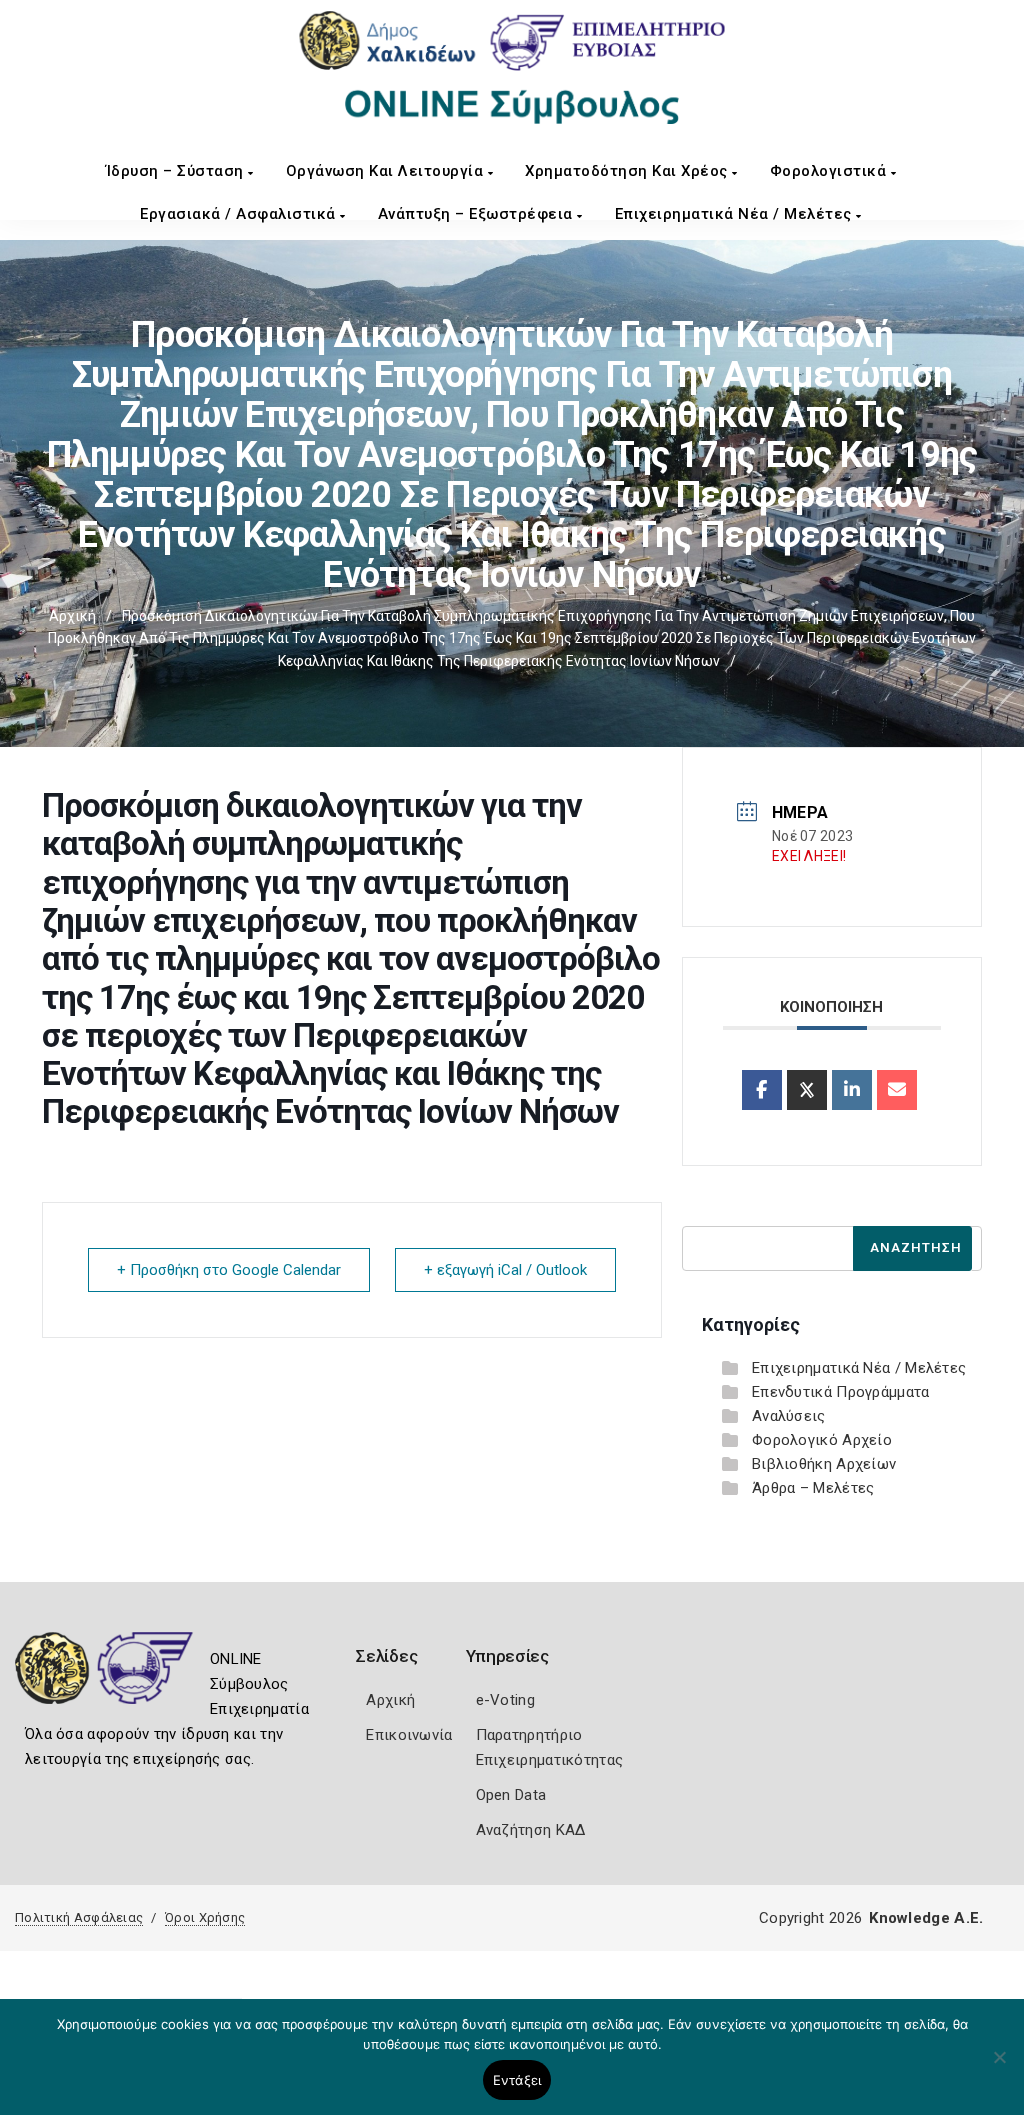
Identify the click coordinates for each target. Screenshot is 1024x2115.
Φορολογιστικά (830, 171)
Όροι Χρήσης (205, 1917)
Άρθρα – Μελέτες (813, 1488)
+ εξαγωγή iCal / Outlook (505, 1270)
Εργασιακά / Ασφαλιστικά (240, 214)
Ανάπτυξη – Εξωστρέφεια (478, 214)
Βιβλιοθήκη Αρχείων (824, 1464)
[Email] (897, 1090)
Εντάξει (517, 2080)
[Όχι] (999, 2067)
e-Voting (505, 1700)
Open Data (511, 1795)
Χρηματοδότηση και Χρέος (628, 171)
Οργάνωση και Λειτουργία (387, 171)
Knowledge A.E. (926, 1918)
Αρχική (72, 616)
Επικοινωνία (409, 1735)
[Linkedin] (852, 1090)
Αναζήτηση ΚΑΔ (531, 1830)
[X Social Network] (807, 1090)
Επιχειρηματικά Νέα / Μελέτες (736, 214)
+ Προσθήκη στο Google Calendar (229, 1270)
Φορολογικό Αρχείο (822, 1440)
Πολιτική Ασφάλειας (79, 1917)
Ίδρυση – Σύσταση (177, 171)
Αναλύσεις (789, 1416)
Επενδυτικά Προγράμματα (841, 1392)
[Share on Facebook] (762, 1090)
